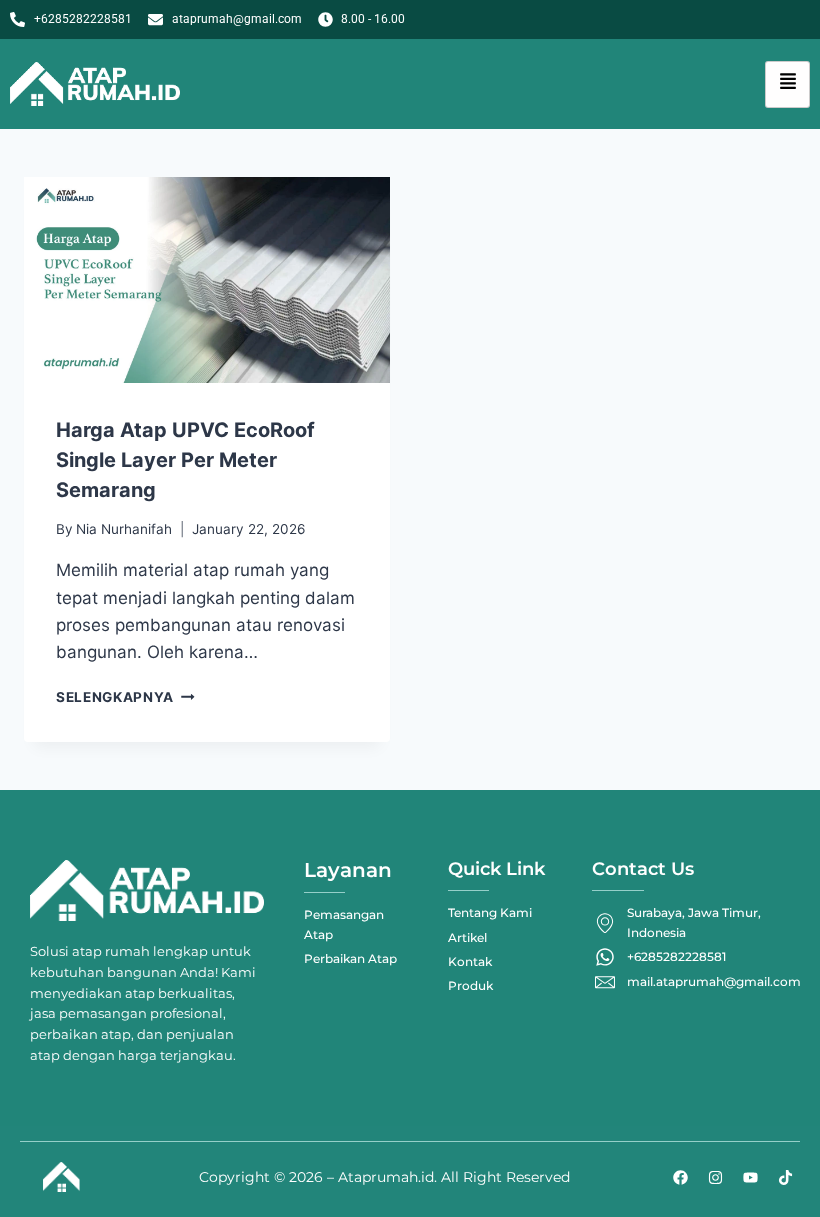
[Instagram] (715, 1177)
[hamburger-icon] (787, 84)
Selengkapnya (125, 697)
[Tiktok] (785, 1177)
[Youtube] (750, 1177)
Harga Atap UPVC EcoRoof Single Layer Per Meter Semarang (185, 460)
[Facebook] (680, 1177)
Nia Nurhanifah (124, 529)
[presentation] (207, 280)
